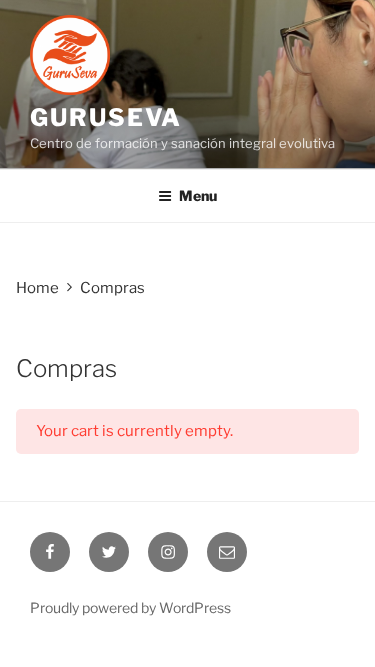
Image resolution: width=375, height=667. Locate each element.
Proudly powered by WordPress (130, 607)
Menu (198, 195)
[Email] (227, 552)
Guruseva (106, 117)
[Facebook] (50, 552)
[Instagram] (168, 552)
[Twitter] (109, 552)
